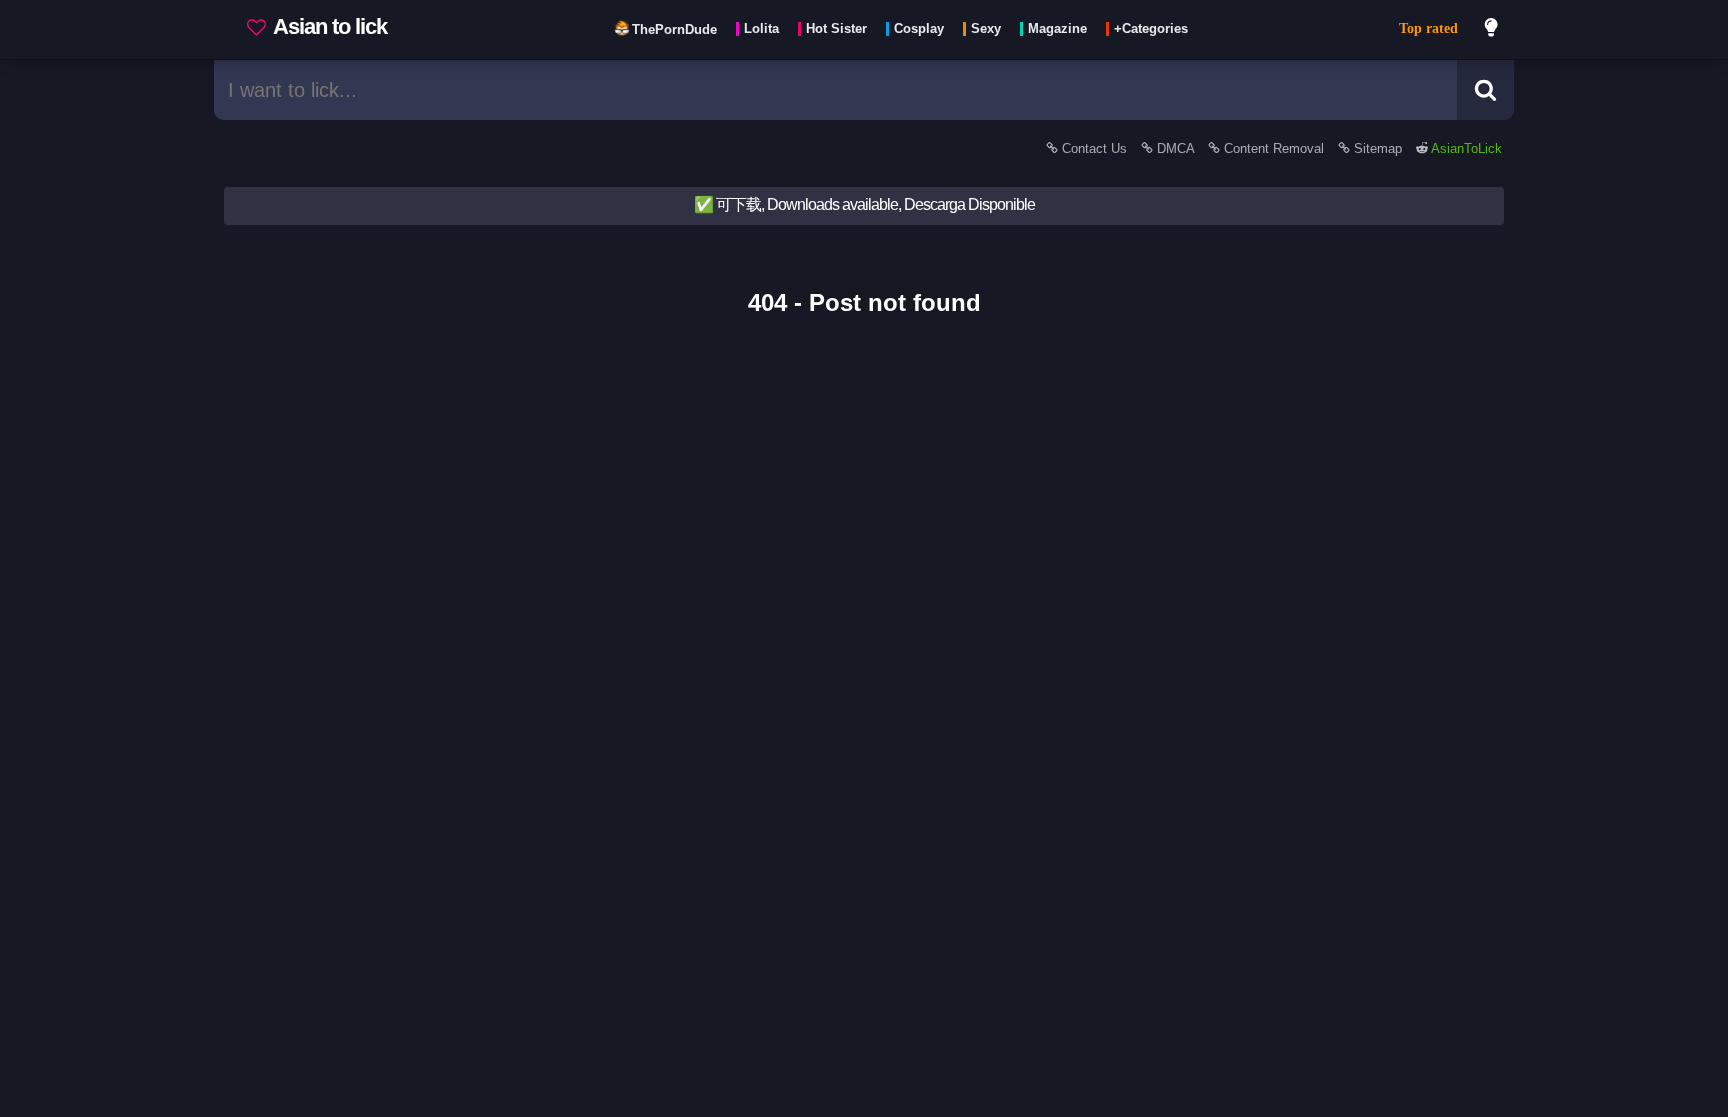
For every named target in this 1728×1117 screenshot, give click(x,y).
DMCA (1175, 148)
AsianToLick (1465, 148)
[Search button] (1485, 90)
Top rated (1428, 28)
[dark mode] (1492, 30)
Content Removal (1274, 148)
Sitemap (1378, 148)
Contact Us (1094, 148)
